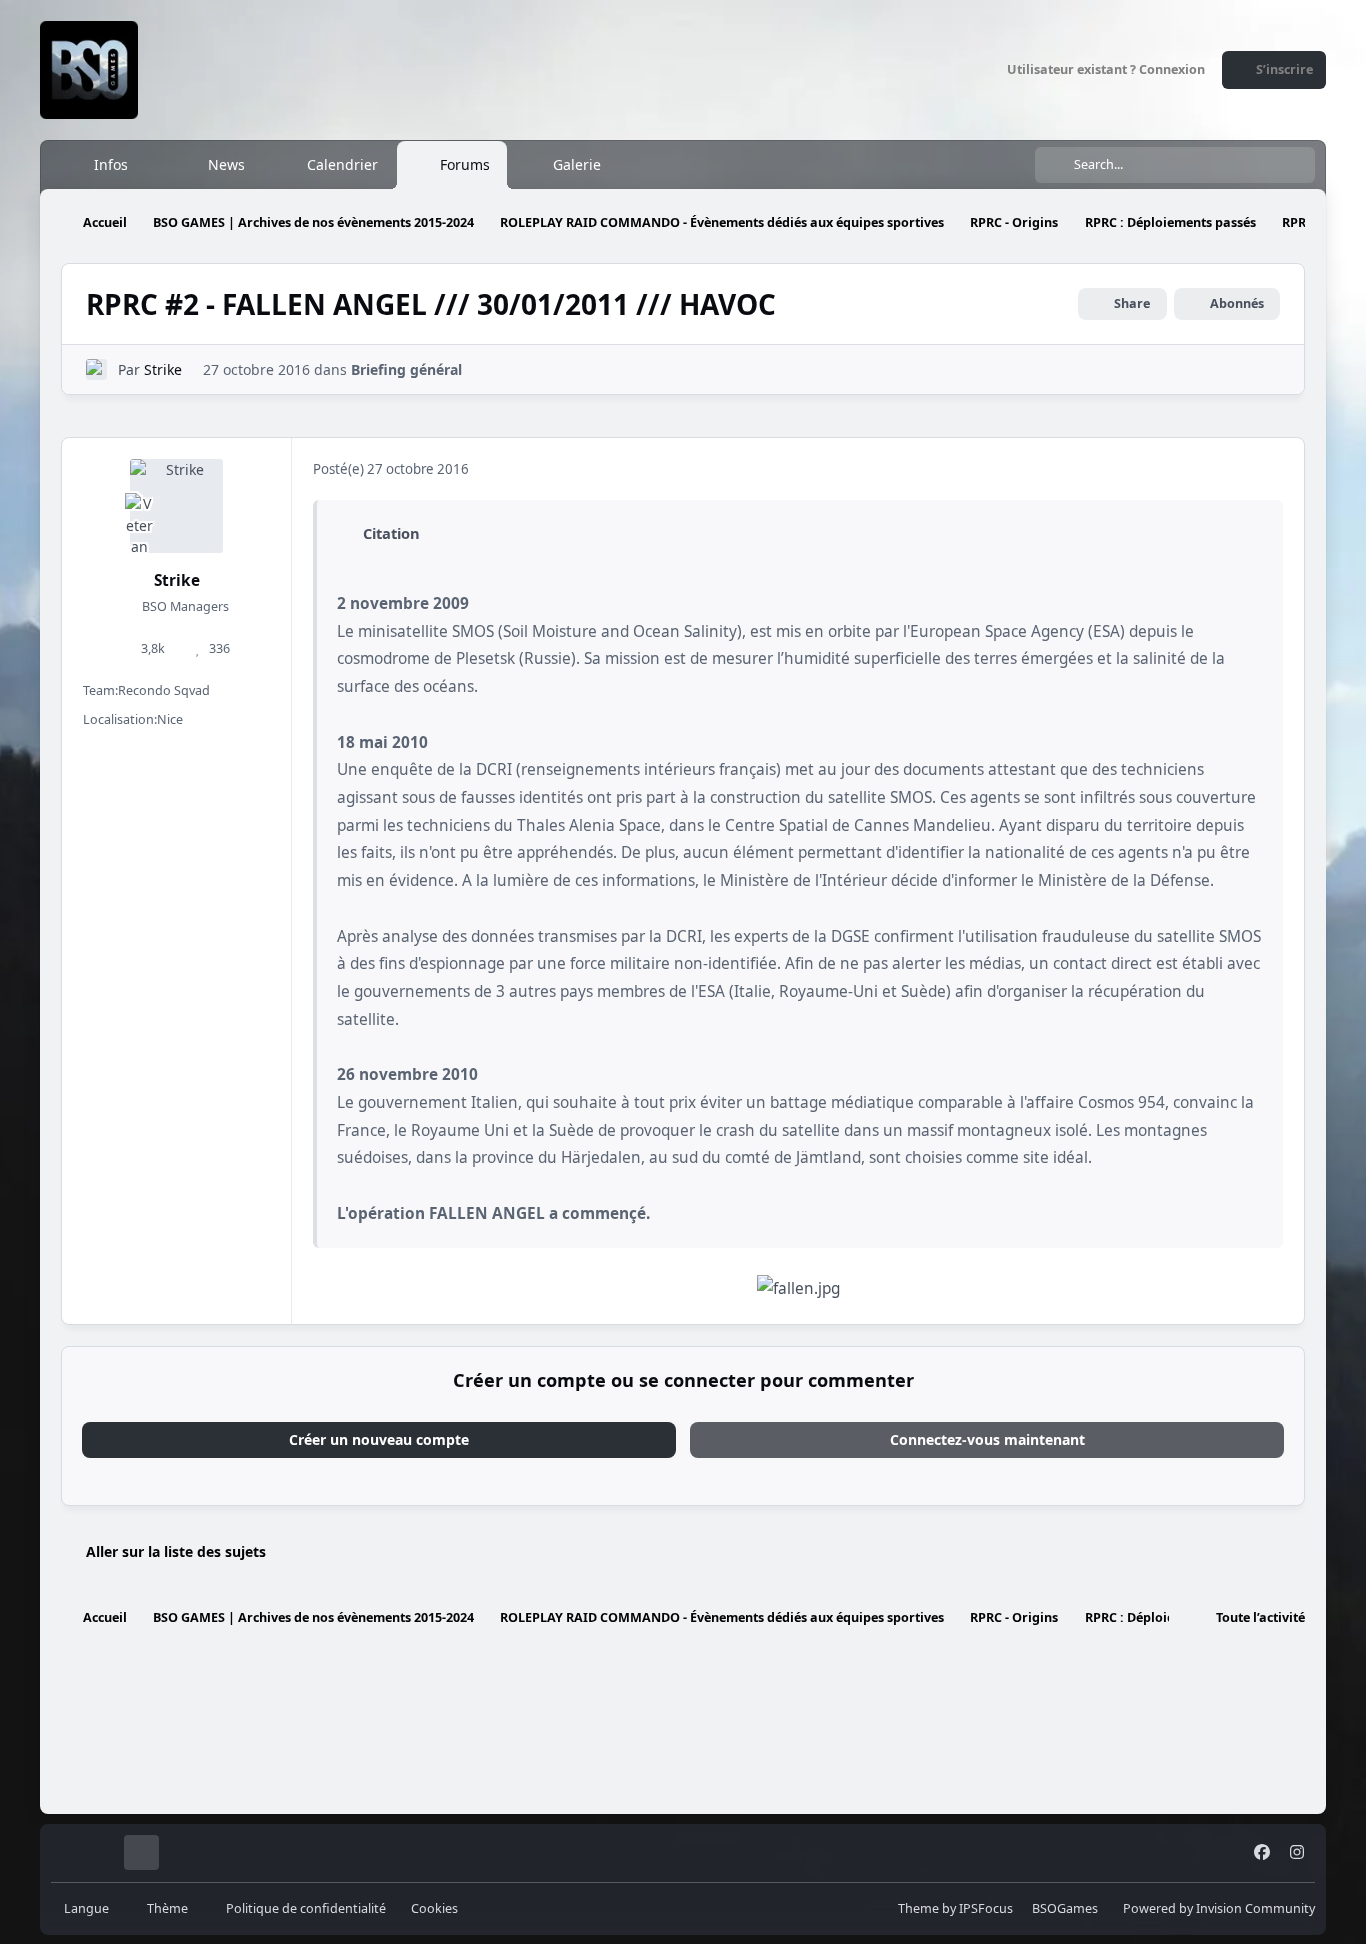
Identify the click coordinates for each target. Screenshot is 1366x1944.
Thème (169, 1908)
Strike (163, 369)
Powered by (1219, 1908)
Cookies (434, 1908)
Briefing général (406, 369)
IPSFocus (986, 1908)
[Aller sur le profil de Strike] (96, 369)
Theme (918, 1908)
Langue (88, 1908)
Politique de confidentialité (306, 1908)
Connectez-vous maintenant (987, 1439)
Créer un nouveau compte (379, 1439)
